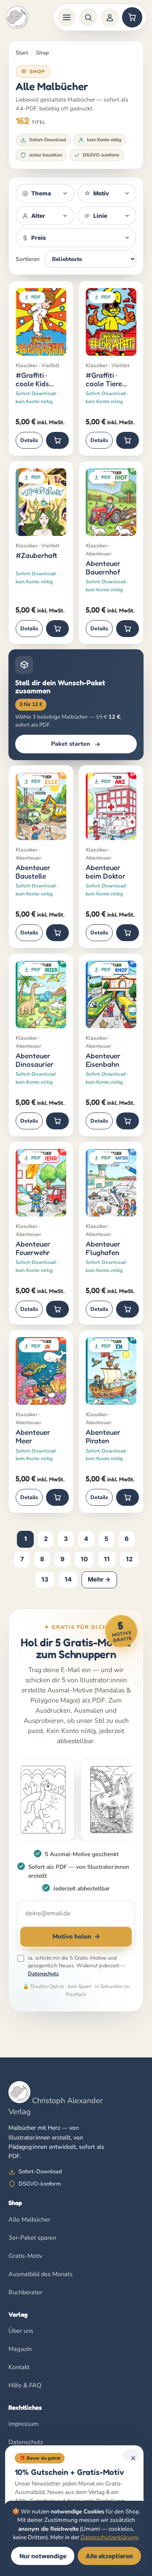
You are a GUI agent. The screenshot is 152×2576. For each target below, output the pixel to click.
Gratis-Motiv (25, 2256)
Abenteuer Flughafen (103, 1248)
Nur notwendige (43, 2556)
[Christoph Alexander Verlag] (17, 17)
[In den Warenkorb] (57, 440)
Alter (38, 216)
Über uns (21, 2331)
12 (129, 1559)
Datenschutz (43, 1973)
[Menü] (67, 17)
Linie (100, 216)
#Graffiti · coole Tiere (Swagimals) (105, 379)
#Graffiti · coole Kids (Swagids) (32, 379)
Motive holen (76, 1936)
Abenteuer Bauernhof (103, 567)
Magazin (20, 2349)
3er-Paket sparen (32, 2238)
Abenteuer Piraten (103, 1436)
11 (107, 1559)
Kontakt (19, 2367)
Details (29, 440)
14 (68, 1579)
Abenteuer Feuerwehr (33, 1248)
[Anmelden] (110, 17)
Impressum (23, 2424)
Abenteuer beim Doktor (106, 872)
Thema (41, 193)
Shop (42, 53)
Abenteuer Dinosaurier (35, 1060)
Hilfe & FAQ (25, 2385)
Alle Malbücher (29, 2219)
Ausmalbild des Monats (41, 2274)
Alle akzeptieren (109, 2556)
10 (84, 1559)
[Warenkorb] (132, 17)
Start (22, 53)
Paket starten (71, 744)
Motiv (101, 193)
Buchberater (25, 2292)
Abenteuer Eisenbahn (103, 1060)
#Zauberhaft (36, 555)
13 (45, 1579)
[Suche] (88, 17)
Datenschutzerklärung (109, 2537)
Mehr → (99, 1579)
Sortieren (28, 259)
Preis (39, 238)
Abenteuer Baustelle (33, 872)
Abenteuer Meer (33, 1436)
